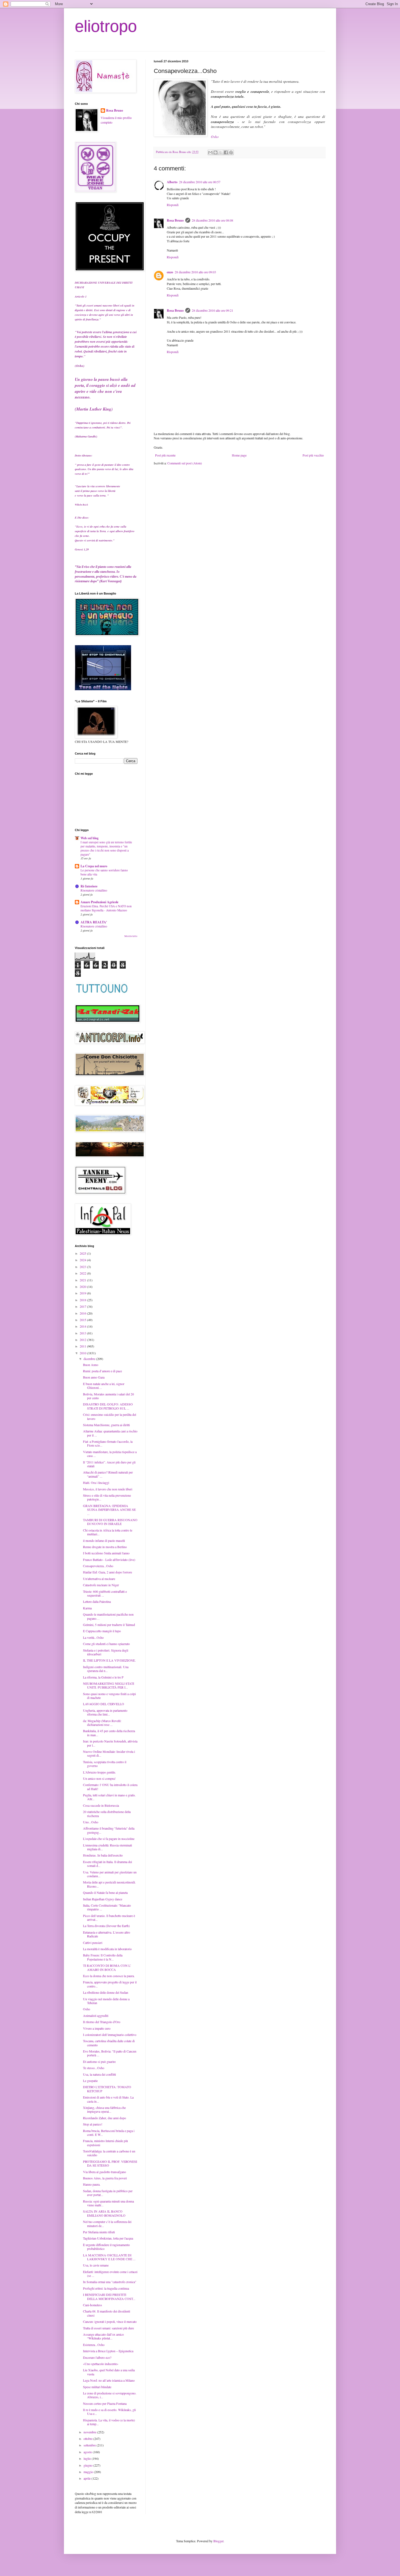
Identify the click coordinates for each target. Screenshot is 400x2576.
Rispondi (173, 205)
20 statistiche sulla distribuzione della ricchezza (107, 1814)
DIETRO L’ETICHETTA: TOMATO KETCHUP (107, 2089)
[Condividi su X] (221, 152)
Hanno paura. (92, 2184)
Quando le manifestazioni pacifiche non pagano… (108, 1616)
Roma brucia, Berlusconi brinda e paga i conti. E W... (109, 2133)
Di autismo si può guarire (99, 2062)
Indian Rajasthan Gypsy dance (103, 1899)
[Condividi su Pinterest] (231, 152)
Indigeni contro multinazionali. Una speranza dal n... (106, 1669)
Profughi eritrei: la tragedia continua (106, 2288)
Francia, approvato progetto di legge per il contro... (110, 1984)
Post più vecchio (313, 455)
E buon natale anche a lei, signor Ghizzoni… (104, 1386)
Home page (239, 455)
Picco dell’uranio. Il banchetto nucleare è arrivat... (109, 1918)
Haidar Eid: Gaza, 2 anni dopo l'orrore (107, 1572)
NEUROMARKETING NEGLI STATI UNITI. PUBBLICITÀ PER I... (109, 1685)
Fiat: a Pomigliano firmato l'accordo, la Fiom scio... (108, 1443)
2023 (83, 1267)
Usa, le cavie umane (96, 2265)
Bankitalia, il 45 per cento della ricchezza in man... (109, 1733)
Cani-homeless (93, 2305)
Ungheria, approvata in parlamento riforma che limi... (105, 1712)
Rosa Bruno (175, 220)
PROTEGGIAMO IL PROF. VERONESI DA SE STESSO (110, 2163)
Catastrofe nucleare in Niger (101, 1585)
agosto (88, 2452)
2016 (83, 1313)
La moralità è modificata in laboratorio (107, 1949)
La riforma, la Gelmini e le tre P (103, 1677)
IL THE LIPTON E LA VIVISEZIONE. (109, 1660)
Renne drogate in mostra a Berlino (105, 1547)
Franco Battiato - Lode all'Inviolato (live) (109, 1560)
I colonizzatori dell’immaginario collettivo (110, 2035)
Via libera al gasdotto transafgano (104, 2172)
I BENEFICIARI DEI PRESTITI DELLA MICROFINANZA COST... (109, 2296)
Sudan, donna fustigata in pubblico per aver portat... (108, 2193)
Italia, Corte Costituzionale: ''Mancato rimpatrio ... (107, 1907)
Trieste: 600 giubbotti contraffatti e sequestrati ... (105, 1593)
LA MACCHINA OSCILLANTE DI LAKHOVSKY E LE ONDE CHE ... (109, 2257)
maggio (89, 2472)
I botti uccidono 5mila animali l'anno (106, 1553)
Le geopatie (90, 2081)
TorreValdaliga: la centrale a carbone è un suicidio (109, 2153)
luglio (88, 2458)
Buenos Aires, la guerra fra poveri (105, 2178)
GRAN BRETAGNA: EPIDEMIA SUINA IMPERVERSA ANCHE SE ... (109, 1510)
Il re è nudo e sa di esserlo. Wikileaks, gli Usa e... (109, 2412)
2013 (83, 1333)
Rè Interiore (89, 886)
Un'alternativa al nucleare (99, 1579)
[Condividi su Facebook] (226, 152)
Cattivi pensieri (93, 1943)
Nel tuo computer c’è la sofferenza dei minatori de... (107, 2223)
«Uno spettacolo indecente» (101, 2364)
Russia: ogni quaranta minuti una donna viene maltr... (108, 2203)
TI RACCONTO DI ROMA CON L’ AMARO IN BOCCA (107, 1967)
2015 (83, 1320)
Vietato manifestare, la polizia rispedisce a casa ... (110, 1454)
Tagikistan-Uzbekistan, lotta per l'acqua (108, 2238)
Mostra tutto (131, 936)
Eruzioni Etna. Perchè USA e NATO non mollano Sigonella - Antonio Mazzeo (106, 908)
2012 (83, 1340)
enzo (170, 272)
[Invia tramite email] (210, 152)
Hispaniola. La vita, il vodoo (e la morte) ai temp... (109, 2422)
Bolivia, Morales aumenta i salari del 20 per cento (108, 1396)
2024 (83, 1260)
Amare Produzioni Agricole (99, 902)
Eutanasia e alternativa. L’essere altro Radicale (107, 1934)
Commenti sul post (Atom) (185, 463)
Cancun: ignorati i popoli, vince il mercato (110, 2321)
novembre (90, 2432)
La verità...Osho (93, 1637)
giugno (88, 2465)
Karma (87, 1608)
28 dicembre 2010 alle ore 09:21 (213, 310)
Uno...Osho (91, 1822)
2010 (83, 1353)
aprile (87, 2478)
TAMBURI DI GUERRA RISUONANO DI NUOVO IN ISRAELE (110, 1522)
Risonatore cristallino (94, 890)
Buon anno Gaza (94, 1377)
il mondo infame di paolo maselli (104, 1540)
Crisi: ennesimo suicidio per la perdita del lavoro (110, 1416)
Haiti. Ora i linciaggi (96, 1482)
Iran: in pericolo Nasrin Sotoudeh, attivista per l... (110, 1743)
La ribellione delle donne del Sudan (106, 1992)
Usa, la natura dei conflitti (99, 2074)
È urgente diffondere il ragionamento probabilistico (106, 2247)
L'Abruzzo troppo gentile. (99, 1772)
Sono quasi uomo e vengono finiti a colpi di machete (109, 1696)
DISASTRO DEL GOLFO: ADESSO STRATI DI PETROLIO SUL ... (108, 1406)
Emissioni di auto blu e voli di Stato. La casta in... (108, 2099)
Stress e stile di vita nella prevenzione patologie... (107, 1497)
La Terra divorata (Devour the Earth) (106, 1926)
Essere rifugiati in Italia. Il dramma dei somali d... (107, 1864)
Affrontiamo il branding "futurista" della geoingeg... (109, 1830)
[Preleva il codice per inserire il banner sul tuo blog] (103, 689)
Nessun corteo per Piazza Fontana (105, 2403)
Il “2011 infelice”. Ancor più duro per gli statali (109, 1464)
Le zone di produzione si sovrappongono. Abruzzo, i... (110, 2395)
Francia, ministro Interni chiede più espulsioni (105, 2143)
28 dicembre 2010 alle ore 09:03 (195, 272)
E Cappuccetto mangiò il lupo (102, 1631)
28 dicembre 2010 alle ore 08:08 (213, 220)
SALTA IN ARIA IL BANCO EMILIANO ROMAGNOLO (104, 2213)
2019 (83, 1293)
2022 (83, 1273)
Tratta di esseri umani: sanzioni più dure (108, 2328)
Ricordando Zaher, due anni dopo (104, 2118)
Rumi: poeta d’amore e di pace (102, 1371)
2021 (83, 1280)
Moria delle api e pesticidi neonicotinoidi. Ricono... (109, 1884)
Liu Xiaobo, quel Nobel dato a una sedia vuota (109, 2372)
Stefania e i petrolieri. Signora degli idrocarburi (106, 1652)
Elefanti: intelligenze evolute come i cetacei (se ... (110, 2274)
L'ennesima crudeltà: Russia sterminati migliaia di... (107, 1847)
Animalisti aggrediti (96, 2016)
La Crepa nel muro (94, 866)
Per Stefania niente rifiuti (99, 2232)
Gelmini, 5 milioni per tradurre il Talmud (109, 1625)
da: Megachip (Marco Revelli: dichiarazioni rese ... (102, 1723)
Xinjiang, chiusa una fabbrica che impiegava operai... (104, 2109)
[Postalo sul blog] (216, 152)
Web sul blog (90, 838)
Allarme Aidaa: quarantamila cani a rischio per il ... (110, 1433)
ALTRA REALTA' (94, 922)
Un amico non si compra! (99, 1778)
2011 (83, 1346)
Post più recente (165, 455)
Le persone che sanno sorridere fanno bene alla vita (104, 872)
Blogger (218, 2541)
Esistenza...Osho (94, 2345)
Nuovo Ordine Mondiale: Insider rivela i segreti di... (109, 1753)
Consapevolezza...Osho (98, 1566)
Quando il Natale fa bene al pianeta (105, 1892)
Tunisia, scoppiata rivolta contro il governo (105, 1764)
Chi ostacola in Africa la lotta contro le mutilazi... (108, 1532)
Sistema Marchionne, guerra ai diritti (106, 1425)
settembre (90, 2445)
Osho (215, 137)
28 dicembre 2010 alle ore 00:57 (200, 182)
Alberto (172, 182)
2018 (83, 1300)
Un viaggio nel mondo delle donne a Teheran (106, 2001)
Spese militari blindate (97, 2387)
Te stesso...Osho (94, 2068)
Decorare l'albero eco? (97, 2357)
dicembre (90, 1359)
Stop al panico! (93, 2124)
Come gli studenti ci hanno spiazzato (106, 1644)
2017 (83, 1306)
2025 (83, 1253)
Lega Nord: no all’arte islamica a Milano (109, 2380)
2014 (83, 1326)
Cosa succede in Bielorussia (101, 1805)
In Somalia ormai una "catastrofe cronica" (110, 2282)
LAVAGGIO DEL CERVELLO (104, 1704)
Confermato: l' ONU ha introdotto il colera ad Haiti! (110, 1787)
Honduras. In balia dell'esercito (103, 1855)
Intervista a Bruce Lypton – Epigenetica (108, 2351)
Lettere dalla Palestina (97, 1601)
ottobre (88, 2439)
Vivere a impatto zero (97, 2028)
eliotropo (106, 26)
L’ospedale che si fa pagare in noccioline (109, 1839)
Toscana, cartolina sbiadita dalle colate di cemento (109, 2043)
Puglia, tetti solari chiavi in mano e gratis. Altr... (109, 1797)
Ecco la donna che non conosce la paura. (109, 1976)
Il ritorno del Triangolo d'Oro (102, 2022)
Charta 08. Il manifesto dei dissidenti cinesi (107, 2313)
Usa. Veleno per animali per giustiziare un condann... (110, 1874)
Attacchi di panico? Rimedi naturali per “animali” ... (108, 1474)
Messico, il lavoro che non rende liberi (108, 1489)
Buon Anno (91, 1365)
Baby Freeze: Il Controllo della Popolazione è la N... (103, 1957)
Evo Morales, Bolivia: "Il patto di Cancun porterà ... (110, 2053)
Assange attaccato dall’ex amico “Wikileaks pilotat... (103, 2336)
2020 (83, 1287)
